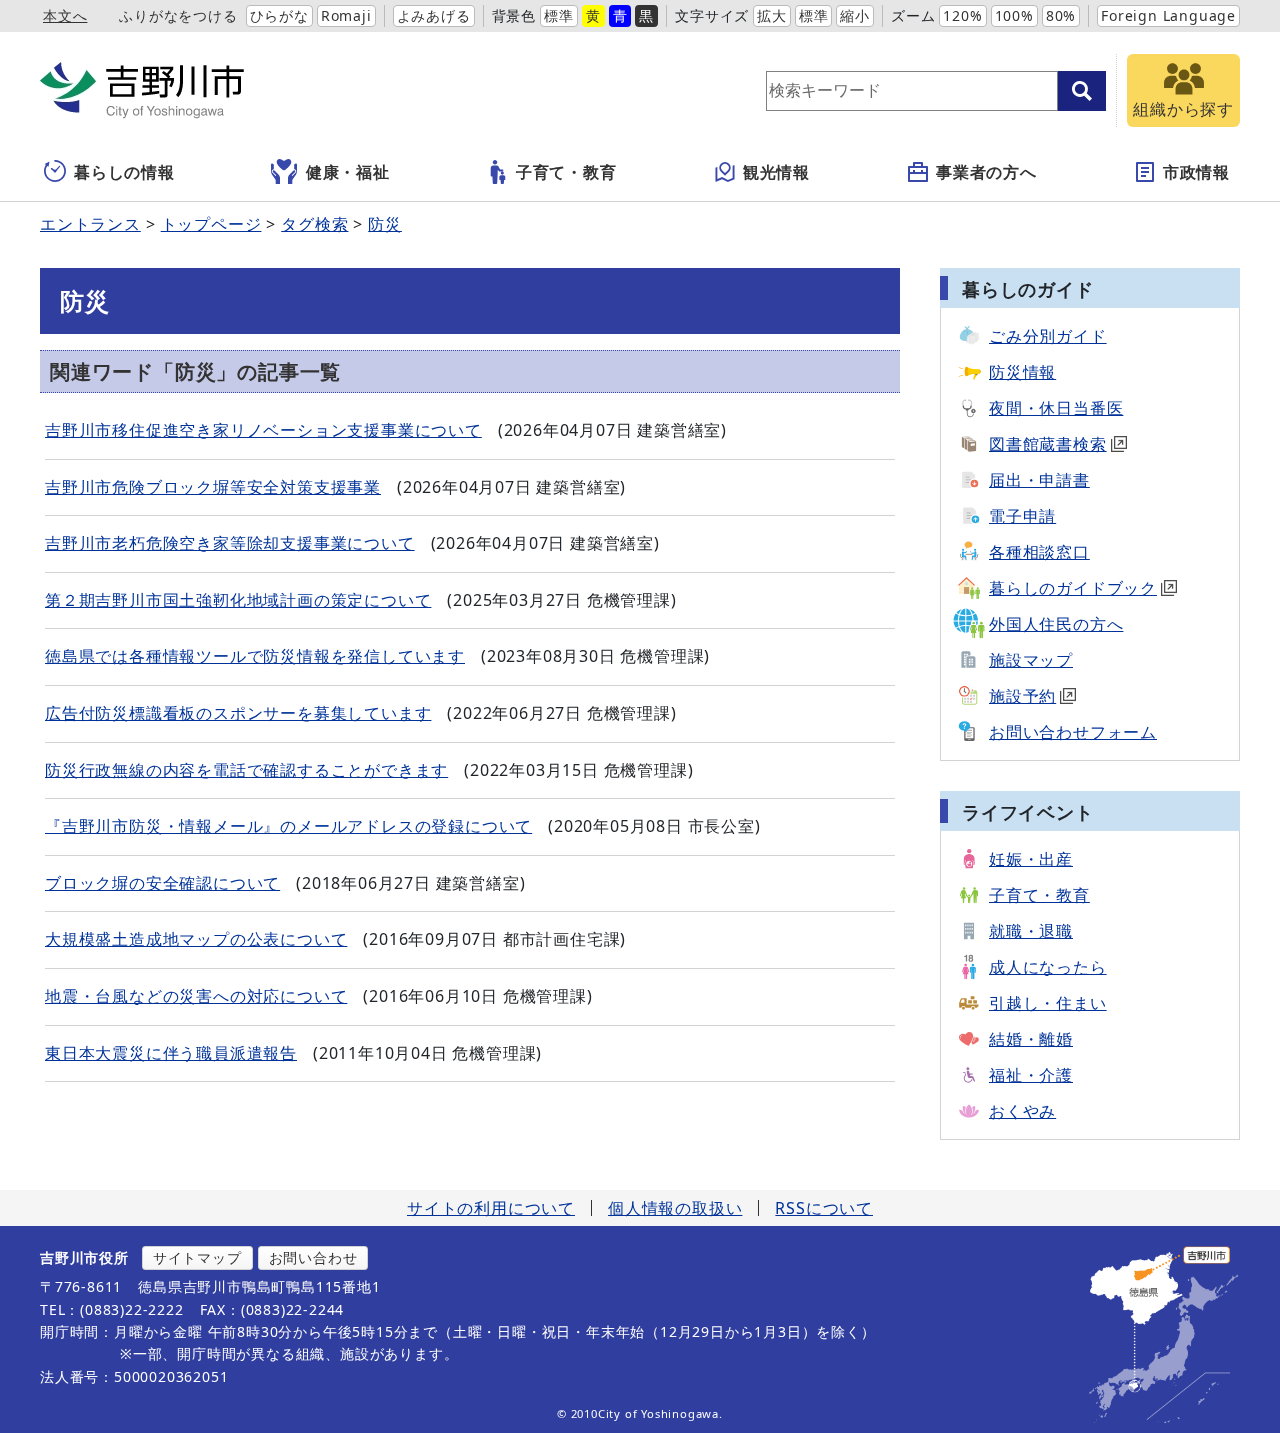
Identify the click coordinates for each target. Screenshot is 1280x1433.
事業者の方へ (986, 172)
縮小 (855, 15)
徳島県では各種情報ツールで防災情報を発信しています (255, 656)
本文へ (65, 15)
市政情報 (1196, 172)
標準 (559, 15)
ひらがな (279, 15)
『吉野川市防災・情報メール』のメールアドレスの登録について (288, 826)
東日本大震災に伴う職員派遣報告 (171, 1053)
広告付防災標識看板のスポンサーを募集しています (238, 713)
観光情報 (776, 172)
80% (1061, 15)
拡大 (772, 15)
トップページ (211, 224)
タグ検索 (314, 224)
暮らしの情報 (124, 172)
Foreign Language (1168, 15)
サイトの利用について (491, 1208)
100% (1014, 15)
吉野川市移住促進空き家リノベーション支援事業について (263, 430)
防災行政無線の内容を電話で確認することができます (246, 770)
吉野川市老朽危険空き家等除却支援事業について (230, 543)
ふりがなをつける (178, 15)
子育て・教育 (566, 172)
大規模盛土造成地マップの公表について (196, 939)
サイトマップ (197, 1257)
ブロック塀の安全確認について (162, 883)
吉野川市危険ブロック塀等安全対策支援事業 (213, 487)
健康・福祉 (348, 172)
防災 (385, 224)
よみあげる (434, 15)
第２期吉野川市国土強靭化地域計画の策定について (238, 600)
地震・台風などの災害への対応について (196, 996)
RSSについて (824, 1208)
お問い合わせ (313, 1257)
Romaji (346, 15)
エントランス (90, 224)
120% (962, 15)
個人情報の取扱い (675, 1208)
